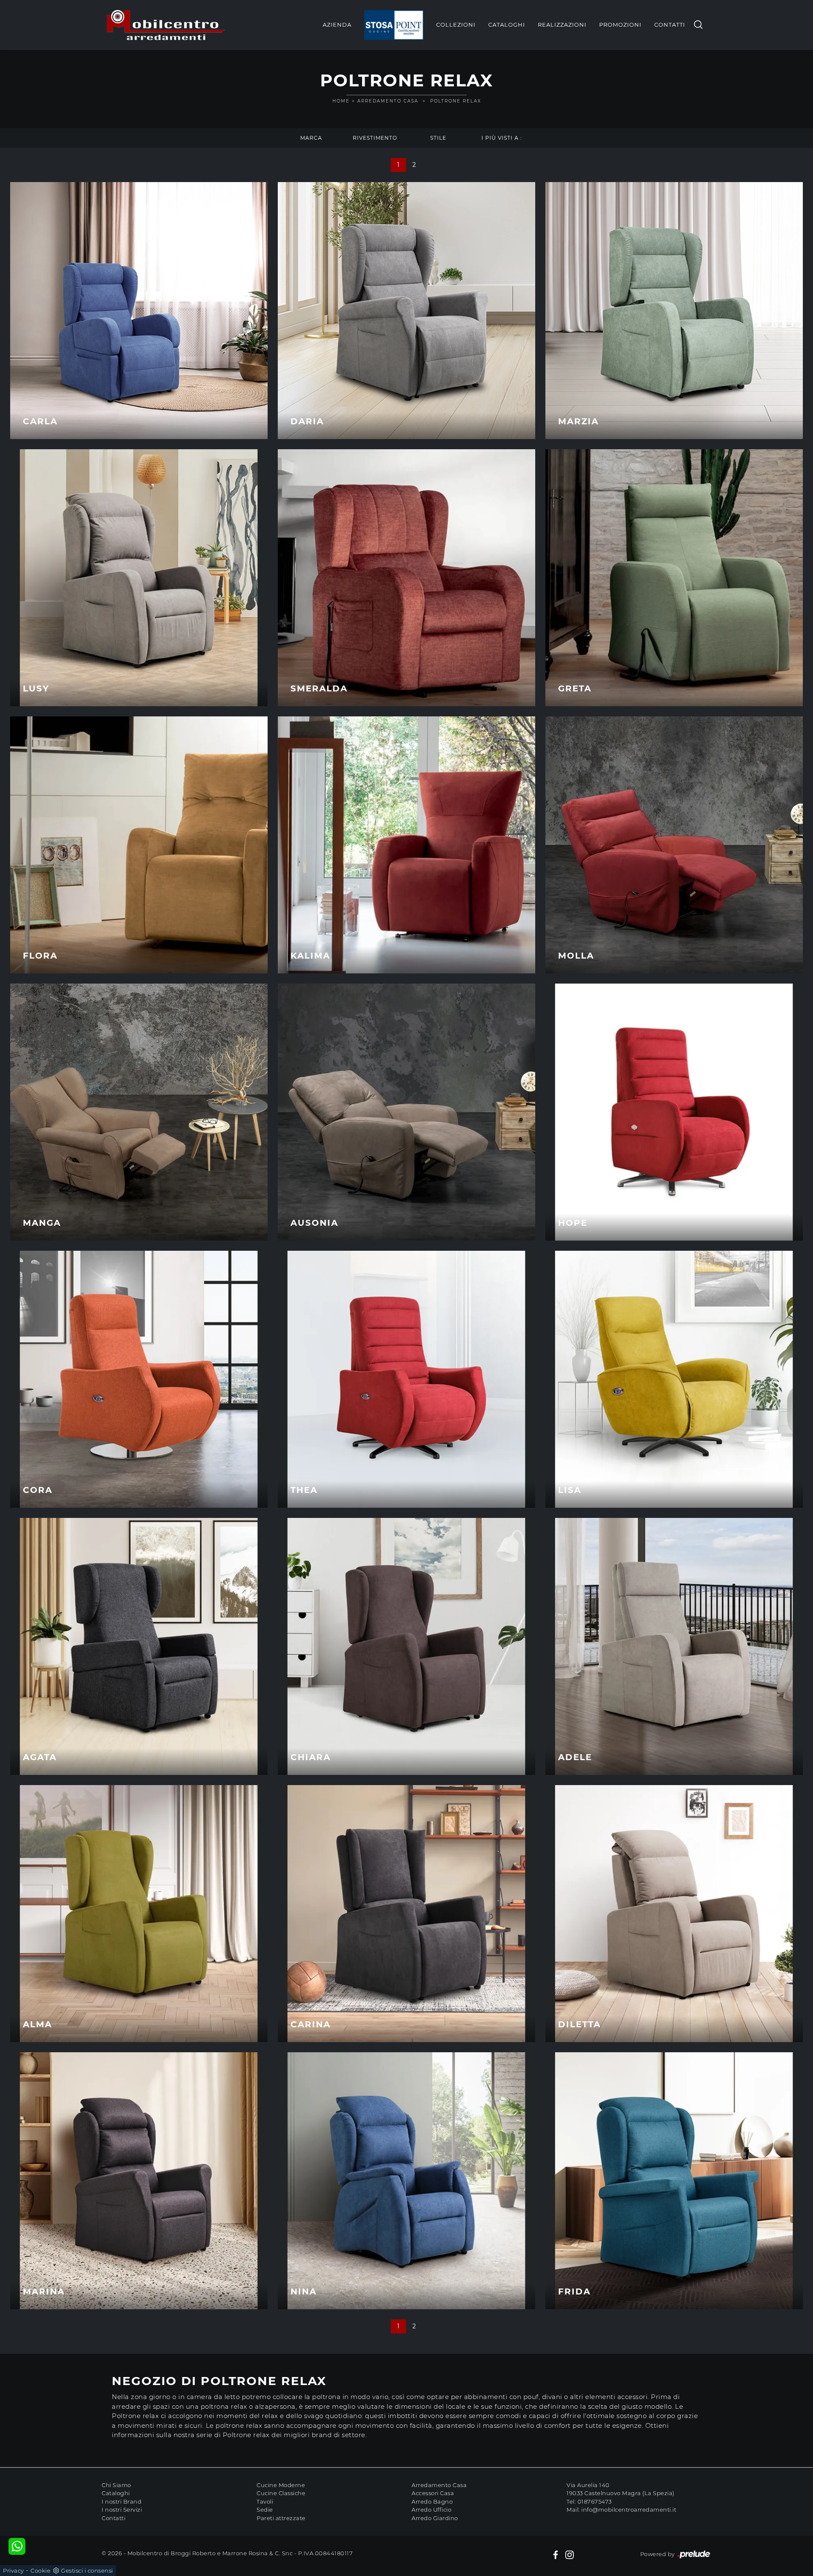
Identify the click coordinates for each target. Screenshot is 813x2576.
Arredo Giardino (435, 2518)
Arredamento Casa (388, 101)
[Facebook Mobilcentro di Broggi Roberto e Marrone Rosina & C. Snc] (556, 2554)
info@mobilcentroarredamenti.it (629, 2510)
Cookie (40, 2570)
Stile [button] (438, 138)
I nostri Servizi (122, 2510)
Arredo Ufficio (431, 2510)
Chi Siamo (116, 2485)
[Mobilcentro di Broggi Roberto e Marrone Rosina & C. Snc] (166, 25)
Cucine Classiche (281, 2493)
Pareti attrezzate (281, 2518)
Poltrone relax (456, 101)
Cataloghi (507, 25)
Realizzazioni (562, 25)
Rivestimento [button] (375, 138)
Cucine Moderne (281, 2485)
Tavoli (265, 2501)
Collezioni (456, 25)
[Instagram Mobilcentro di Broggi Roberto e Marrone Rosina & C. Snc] (570, 2554)
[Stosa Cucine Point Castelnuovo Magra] (394, 25)
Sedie (265, 2510)
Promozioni (620, 25)
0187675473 (595, 2501)
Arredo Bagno (432, 2501)
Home (341, 101)
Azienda (337, 25)
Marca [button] (311, 138)
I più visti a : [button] (502, 138)
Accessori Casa (433, 2493)
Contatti (670, 25)
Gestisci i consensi (87, 2570)
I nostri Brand (122, 2501)
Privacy (14, 2570)
